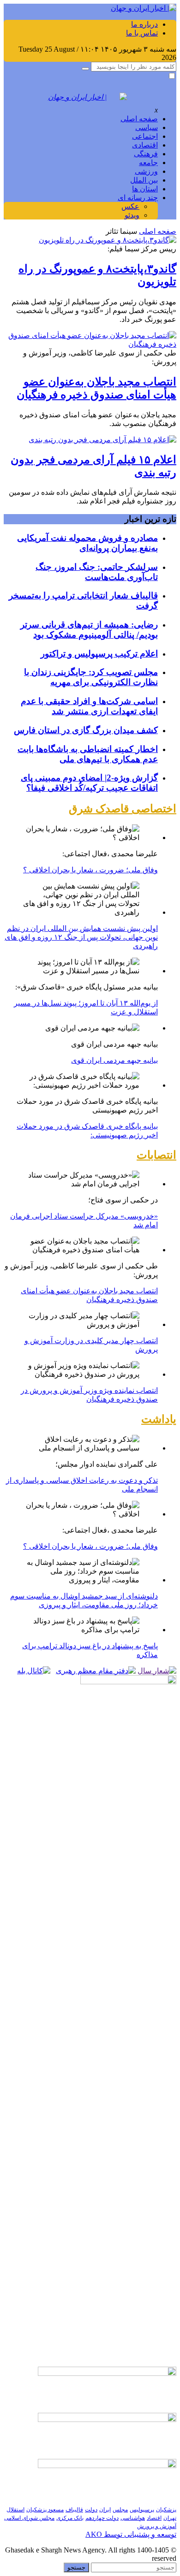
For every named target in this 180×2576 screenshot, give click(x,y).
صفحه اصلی (139, 119)
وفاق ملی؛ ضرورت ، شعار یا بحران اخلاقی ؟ (90, 870)
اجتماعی (145, 136)
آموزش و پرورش (157, 2526)
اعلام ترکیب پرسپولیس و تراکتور (99, 654)
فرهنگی (146, 154)
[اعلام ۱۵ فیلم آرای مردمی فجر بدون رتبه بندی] (102, 440)
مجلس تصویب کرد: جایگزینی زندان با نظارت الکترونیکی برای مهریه (91, 677)
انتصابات (156, 1155)
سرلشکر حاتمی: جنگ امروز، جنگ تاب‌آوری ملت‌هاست (97, 572)
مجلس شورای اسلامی (29, 2518)
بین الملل (144, 180)
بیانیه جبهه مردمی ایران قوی (114, 1060)
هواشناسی (133, 2518)
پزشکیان (166, 2510)
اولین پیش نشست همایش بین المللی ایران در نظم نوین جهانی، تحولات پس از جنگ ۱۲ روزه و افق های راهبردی (81, 937)
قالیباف (74, 2510)
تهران (170, 2518)
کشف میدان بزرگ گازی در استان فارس (86, 730)
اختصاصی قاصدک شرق (123, 809)
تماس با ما (142, 33)
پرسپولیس (142, 2510)
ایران (105, 2510)
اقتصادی (145, 145)
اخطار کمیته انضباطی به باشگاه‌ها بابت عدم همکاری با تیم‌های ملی (88, 754)
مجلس (120, 2510)
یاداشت (159, 1419)
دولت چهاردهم (102, 2518)
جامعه (148, 163)
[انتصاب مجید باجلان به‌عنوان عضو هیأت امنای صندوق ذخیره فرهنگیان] (90, 344)
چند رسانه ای (138, 198)
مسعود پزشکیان (45, 2510)
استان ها (145, 189)
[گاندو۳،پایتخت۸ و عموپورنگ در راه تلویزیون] (108, 240)
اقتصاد (154, 2518)
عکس (130, 206)
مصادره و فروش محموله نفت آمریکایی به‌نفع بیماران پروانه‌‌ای (87, 543)
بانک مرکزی (70, 2518)
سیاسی (147, 127)
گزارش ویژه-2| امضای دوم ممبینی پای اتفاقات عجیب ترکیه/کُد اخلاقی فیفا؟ (89, 783)
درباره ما (144, 24)
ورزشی (146, 171)
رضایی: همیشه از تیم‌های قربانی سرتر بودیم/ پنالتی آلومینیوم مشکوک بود (89, 630)
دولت (91, 2510)
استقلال (15, 2510)
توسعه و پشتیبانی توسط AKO (131, 2534)
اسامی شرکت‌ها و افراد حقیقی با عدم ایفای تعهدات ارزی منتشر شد (89, 706)
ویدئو (132, 215)
